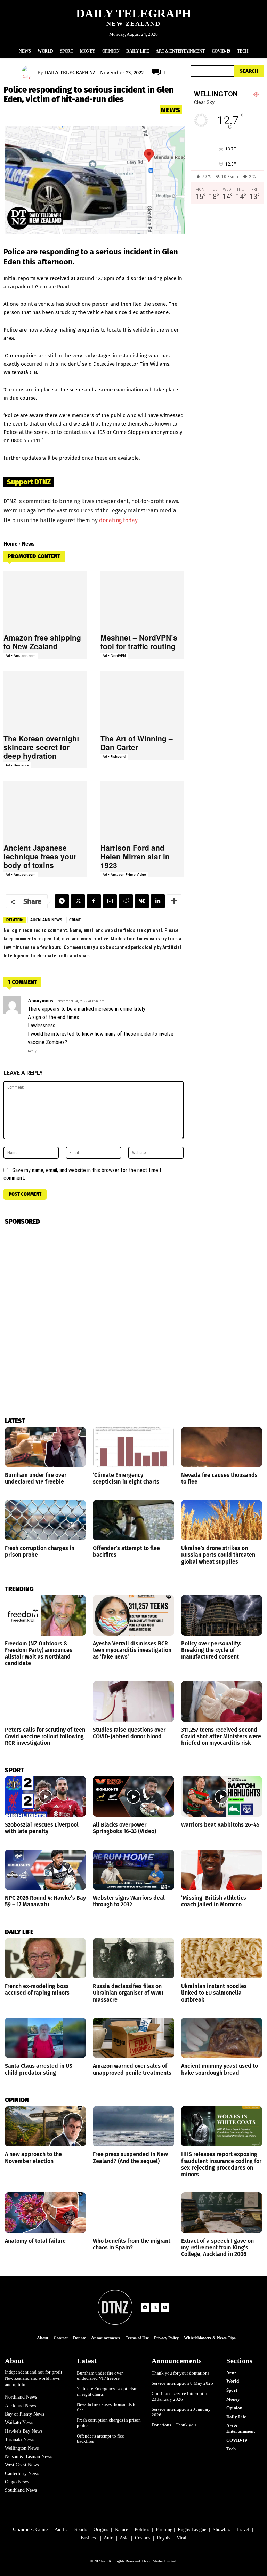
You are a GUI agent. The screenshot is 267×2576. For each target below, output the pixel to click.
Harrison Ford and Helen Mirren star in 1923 (135, 856)
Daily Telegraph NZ (70, 73)
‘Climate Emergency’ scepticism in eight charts (126, 1478)
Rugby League (192, 2530)
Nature (121, 2530)
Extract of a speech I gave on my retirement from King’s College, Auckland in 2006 (217, 2247)
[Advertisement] (227, 275)
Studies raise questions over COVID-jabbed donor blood (129, 1733)
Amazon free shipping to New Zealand (42, 642)
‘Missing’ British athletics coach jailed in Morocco (214, 1901)
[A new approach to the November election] (45, 2126)
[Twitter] (78, 901)
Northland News (21, 2397)
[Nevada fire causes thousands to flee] (222, 1447)
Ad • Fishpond (114, 756)
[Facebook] (94, 901)
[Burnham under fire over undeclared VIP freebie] (45, 1447)
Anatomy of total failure (35, 2241)
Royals (163, 2538)
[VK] (142, 901)
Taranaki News (19, 2439)
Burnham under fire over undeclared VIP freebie (36, 1478)
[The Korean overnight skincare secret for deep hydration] (45, 700)
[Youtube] (165, 2307)
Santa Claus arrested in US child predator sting (39, 2069)
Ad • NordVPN (114, 655)
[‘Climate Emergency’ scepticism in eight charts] (133, 1447)
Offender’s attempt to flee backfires (100, 2439)
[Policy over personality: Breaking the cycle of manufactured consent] (222, 1615)
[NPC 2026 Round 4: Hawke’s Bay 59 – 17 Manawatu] (45, 1870)
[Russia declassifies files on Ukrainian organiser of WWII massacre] (133, 1958)
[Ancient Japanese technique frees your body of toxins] (45, 810)
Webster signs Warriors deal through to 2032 (129, 1901)
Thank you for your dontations (180, 2373)
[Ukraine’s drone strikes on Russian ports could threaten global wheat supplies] (222, 1520)
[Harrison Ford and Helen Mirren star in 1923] (142, 810)
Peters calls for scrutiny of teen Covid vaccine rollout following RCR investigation (45, 1736)
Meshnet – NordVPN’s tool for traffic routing (139, 642)
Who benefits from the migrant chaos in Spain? (132, 2244)
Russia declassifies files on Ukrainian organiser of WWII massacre (128, 1993)
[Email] (110, 901)
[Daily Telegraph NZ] (30, 73)
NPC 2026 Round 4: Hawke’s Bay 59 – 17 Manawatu (45, 1901)
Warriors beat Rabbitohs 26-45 (220, 1825)
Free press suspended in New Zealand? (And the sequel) (130, 2157)
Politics (142, 2530)
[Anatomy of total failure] (45, 2213)
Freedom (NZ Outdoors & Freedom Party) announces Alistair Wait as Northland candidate (39, 1653)
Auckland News (46, 920)
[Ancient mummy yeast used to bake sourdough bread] (222, 2038)
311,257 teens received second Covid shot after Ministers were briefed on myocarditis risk (221, 1736)
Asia (124, 2538)
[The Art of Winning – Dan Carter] (142, 700)
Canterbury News (22, 2474)
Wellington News (22, 2448)
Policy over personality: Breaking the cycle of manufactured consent (211, 1650)
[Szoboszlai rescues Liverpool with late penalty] (45, 1796)
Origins (101, 2530)
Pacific (61, 2530)
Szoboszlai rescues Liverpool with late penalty (42, 1828)
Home (10, 544)
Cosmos (143, 2538)
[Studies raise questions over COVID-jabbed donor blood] (133, 1702)
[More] (174, 901)
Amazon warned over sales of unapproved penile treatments (132, 2069)
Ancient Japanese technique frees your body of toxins (40, 856)
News (171, 110)
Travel (243, 2530)
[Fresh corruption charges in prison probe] (45, 1520)
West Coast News (22, 2465)
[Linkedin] (158, 901)
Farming (164, 2530)
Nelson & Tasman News (29, 2456)
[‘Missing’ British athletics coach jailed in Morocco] (222, 1870)
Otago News (17, 2482)
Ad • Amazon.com (21, 655)
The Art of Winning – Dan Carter (137, 743)
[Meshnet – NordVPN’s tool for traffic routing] (142, 600)
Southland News (21, 2490)
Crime (75, 920)
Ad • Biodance (17, 765)
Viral (181, 2538)
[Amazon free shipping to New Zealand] (45, 600)
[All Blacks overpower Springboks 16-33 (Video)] (133, 1796)
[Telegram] (62, 901)
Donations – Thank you (174, 2425)
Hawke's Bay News (24, 2431)
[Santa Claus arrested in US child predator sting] (45, 2038)
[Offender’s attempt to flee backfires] (133, 1520)
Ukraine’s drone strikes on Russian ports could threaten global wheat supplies (218, 1555)
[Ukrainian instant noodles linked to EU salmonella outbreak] (222, 1958)
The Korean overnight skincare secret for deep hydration (41, 747)
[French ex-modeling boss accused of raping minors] (45, 1958)
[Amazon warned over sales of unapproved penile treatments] (133, 2038)
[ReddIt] (126, 901)
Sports (81, 2530)
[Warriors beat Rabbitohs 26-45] (222, 1796)
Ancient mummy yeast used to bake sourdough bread (220, 2069)
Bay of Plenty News (25, 2414)
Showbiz (221, 2530)
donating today (118, 520)
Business (89, 2538)
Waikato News (19, 2422)
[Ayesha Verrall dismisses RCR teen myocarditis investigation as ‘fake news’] (133, 1615)
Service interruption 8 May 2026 (182, 2383)
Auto (108, 2538)
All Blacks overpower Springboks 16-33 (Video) (124, 1828)
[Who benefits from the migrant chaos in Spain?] (133, 2213)
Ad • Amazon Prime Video (124, 874)
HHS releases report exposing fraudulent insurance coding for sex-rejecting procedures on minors (221, 2164)
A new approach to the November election (33, 2157)
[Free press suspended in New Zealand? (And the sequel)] (133, 2126)
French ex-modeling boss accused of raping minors (37, 1989)
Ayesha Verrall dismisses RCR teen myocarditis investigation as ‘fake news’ (132, 1650)
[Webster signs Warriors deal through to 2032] (133, 1870)
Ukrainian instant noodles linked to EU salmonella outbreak (214, 1993)
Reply (32, 1051)
